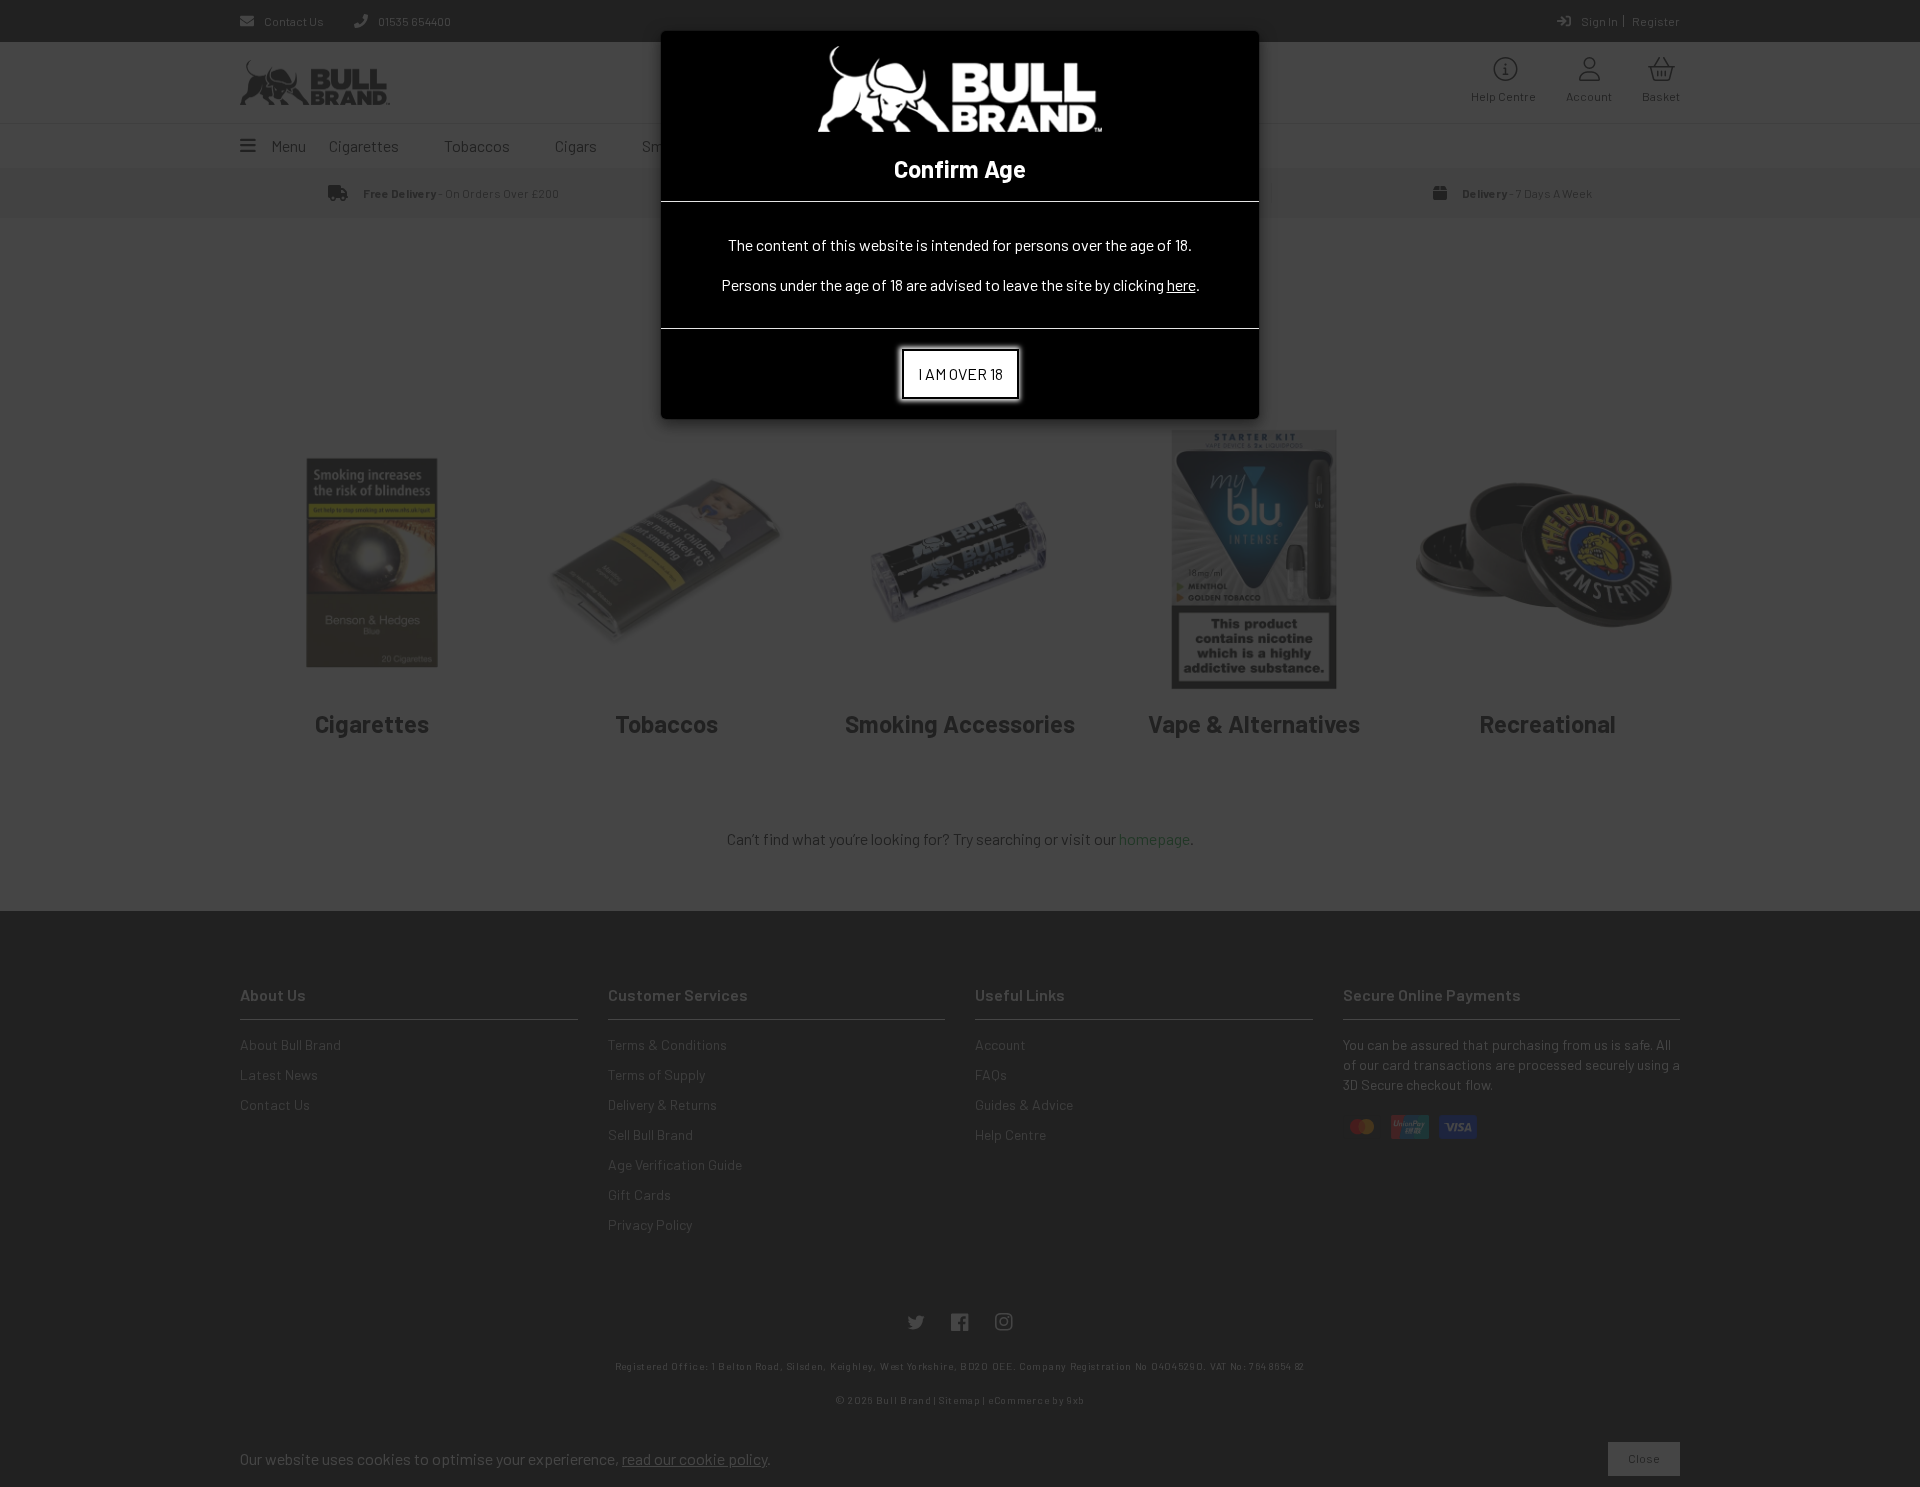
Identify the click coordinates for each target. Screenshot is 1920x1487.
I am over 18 (960, 373)
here (1181, 284)
